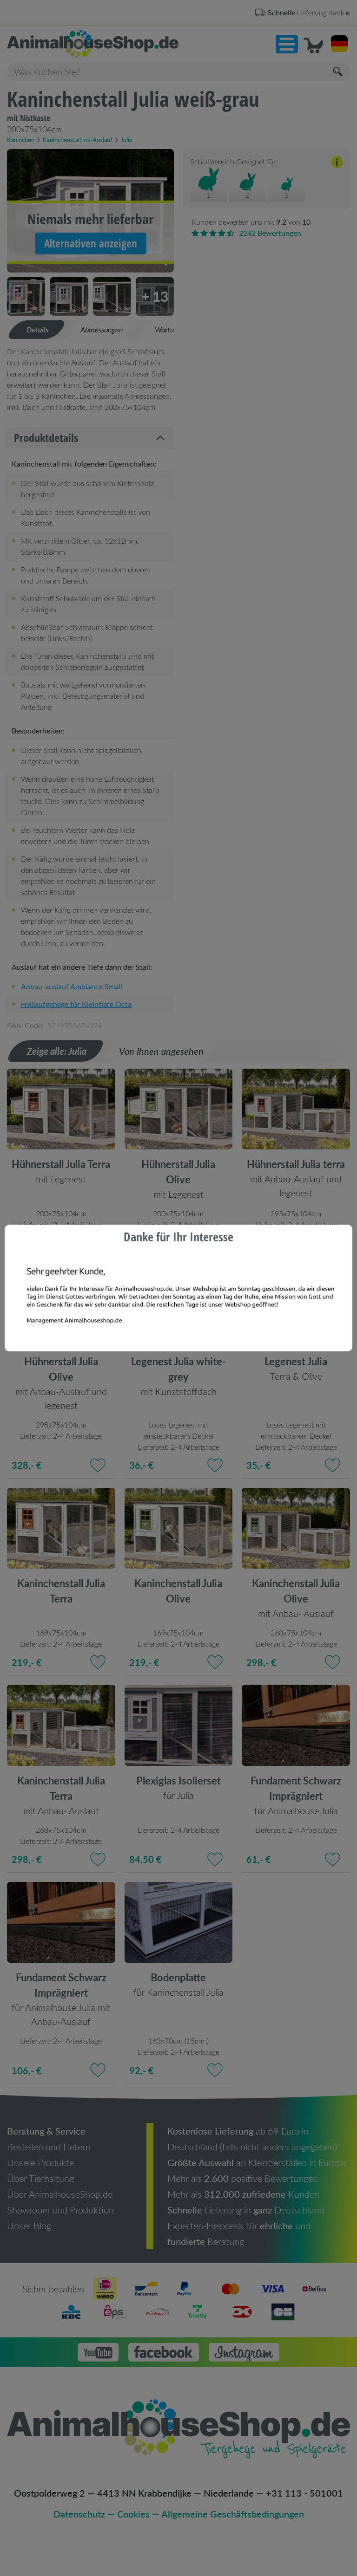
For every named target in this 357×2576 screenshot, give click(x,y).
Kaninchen (21, 140)
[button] (287, 44)
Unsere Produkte (40, 2162)
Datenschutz (79, 2514)
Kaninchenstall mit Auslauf (78, 140)
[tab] (37, 330)
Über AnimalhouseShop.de (60, 2194)
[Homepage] (93, 44)
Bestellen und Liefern (49, 2147)
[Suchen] (338, 72)
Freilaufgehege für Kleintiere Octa (76, 1004)
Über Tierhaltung (40, 2178)
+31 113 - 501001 (304, 2493)
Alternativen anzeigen (91, 243)
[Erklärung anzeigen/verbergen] (337, 163)
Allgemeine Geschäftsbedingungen (233, 2514)
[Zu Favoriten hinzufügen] (98, 1243)
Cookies (133, 2514)
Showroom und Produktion (60, 2210)
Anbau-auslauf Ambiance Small (72, 986)
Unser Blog (29, 2226)
